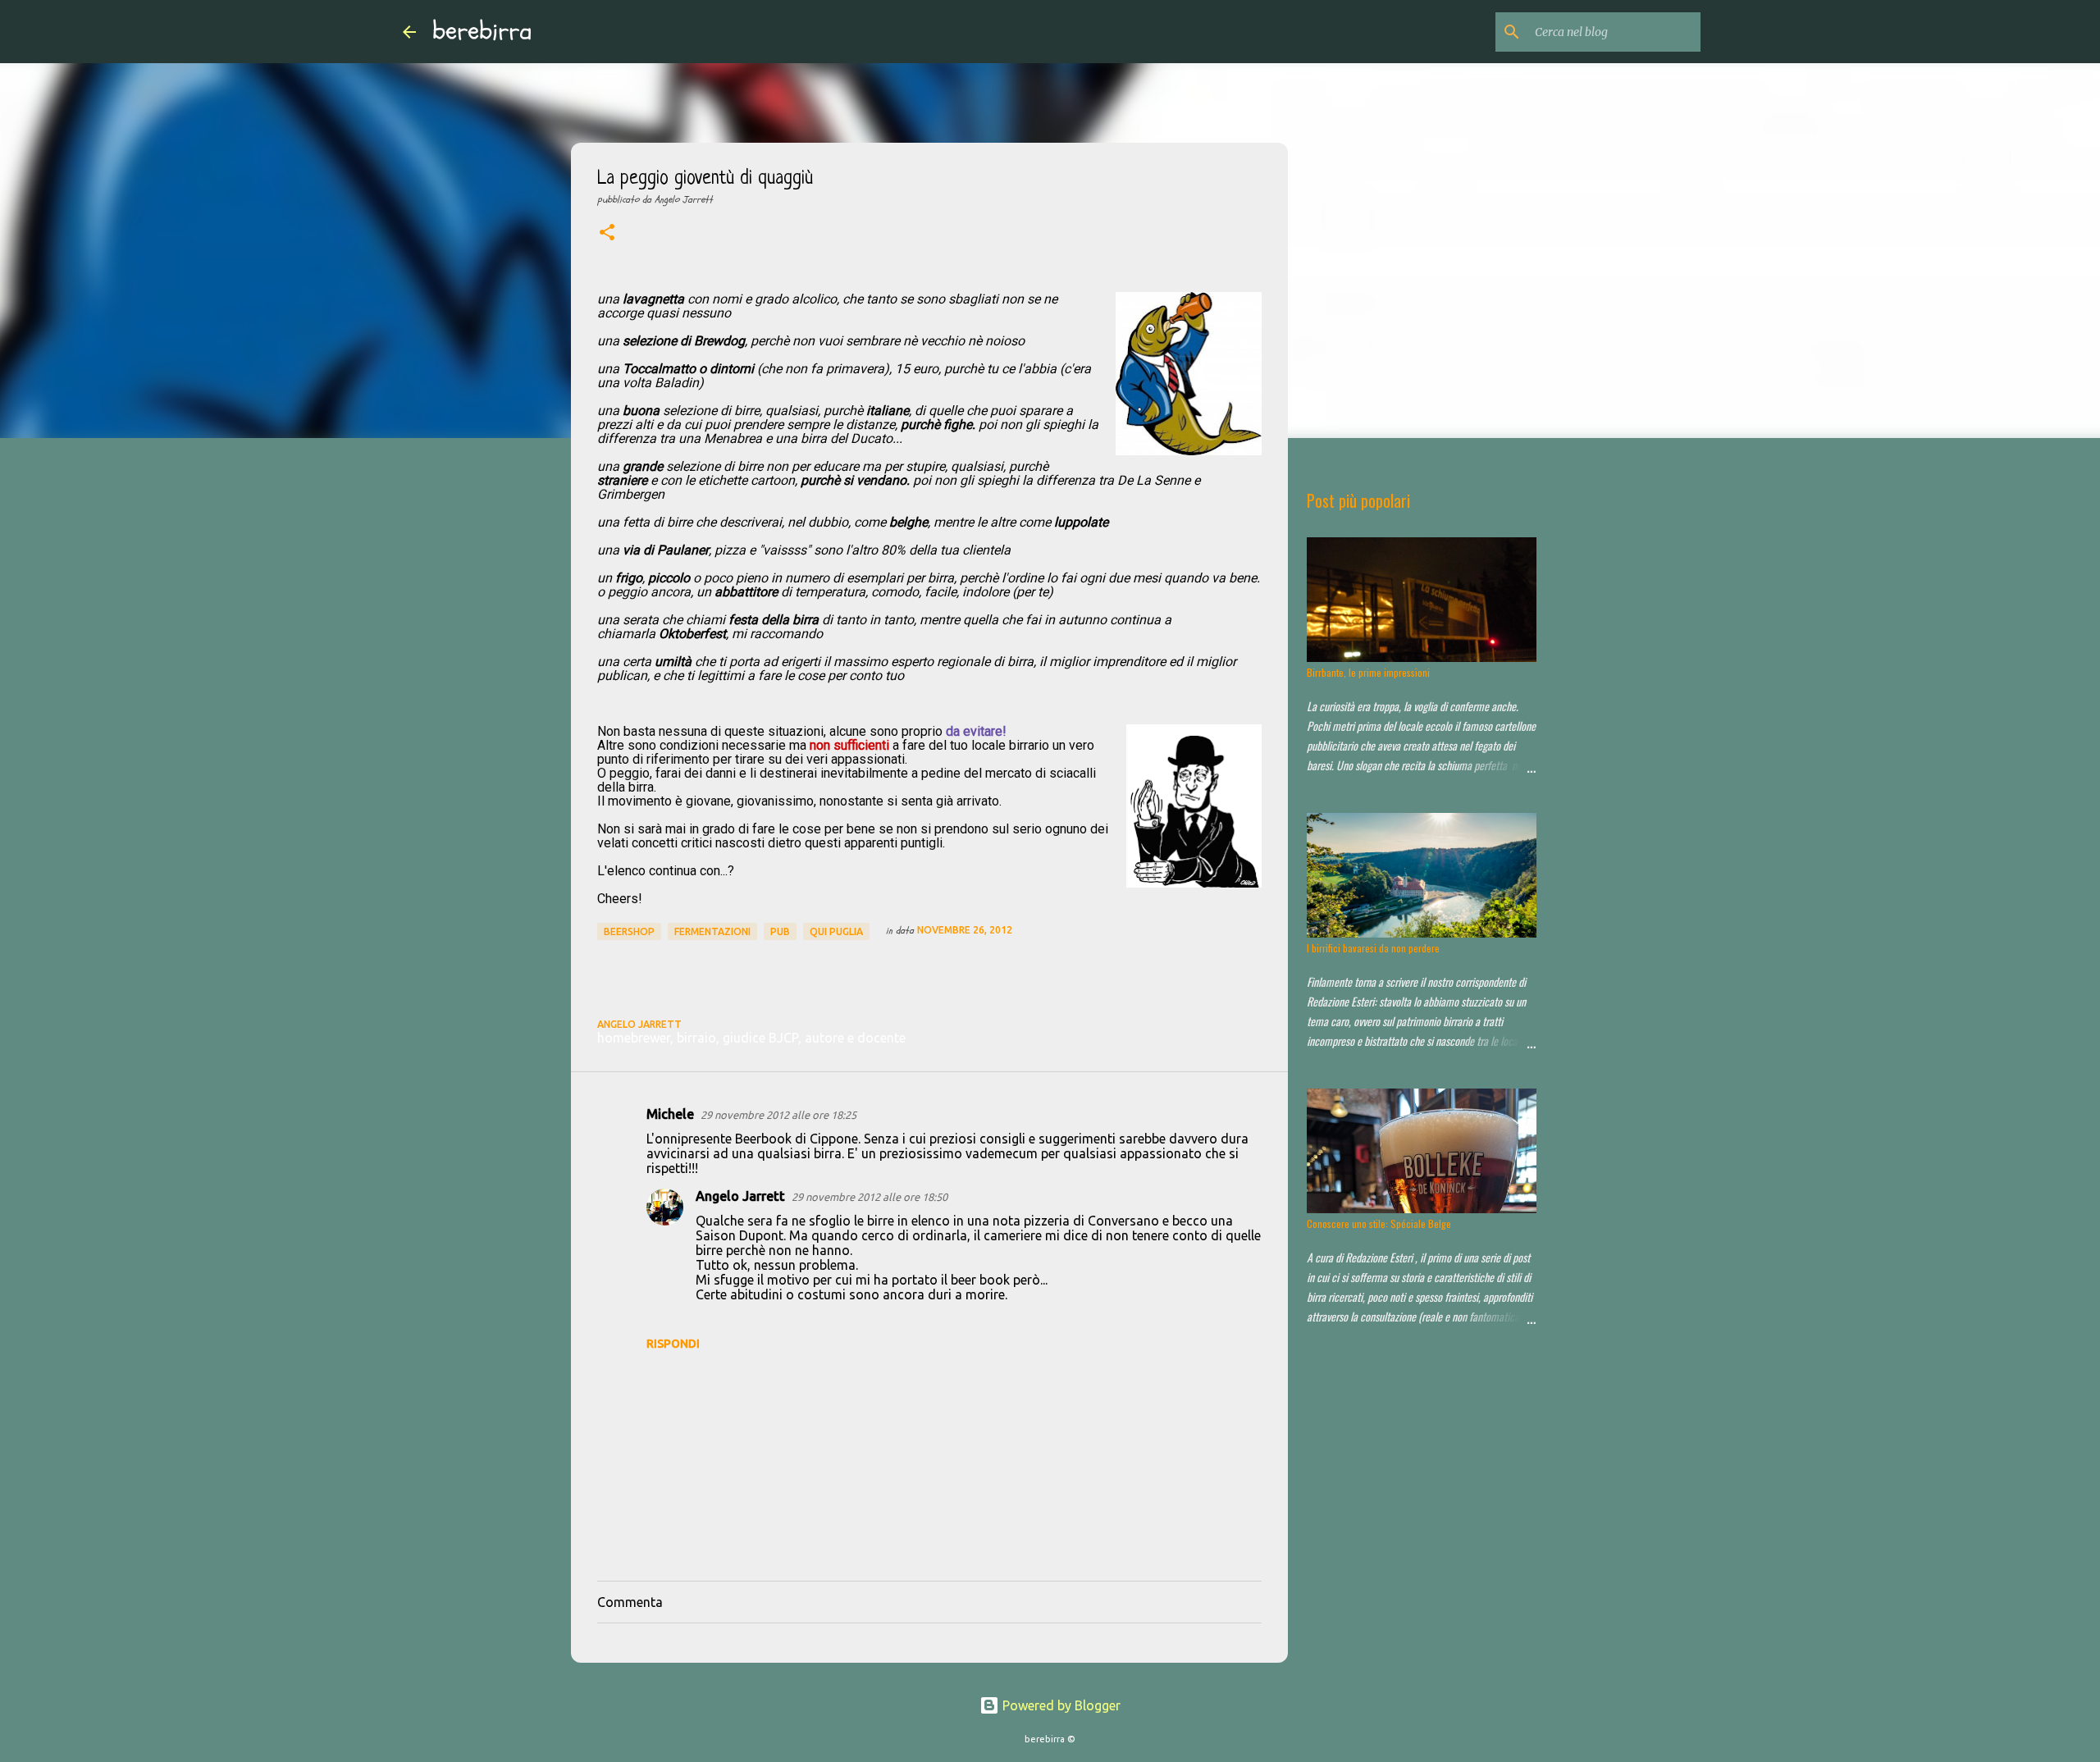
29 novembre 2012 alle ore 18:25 (778, 1115)
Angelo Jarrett (740, 1196)
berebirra (482, 31)
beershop (629, 931)
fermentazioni (712, 931)
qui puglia (836, 931)
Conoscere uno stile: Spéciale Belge (1379, 1223)
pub (780, 931)
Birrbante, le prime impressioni (1368, 672)
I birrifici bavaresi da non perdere (1373, 948)
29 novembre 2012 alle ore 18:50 (870, 1197)
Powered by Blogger (1060, 1705)
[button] (607, 234)
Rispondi (673, 1344)
